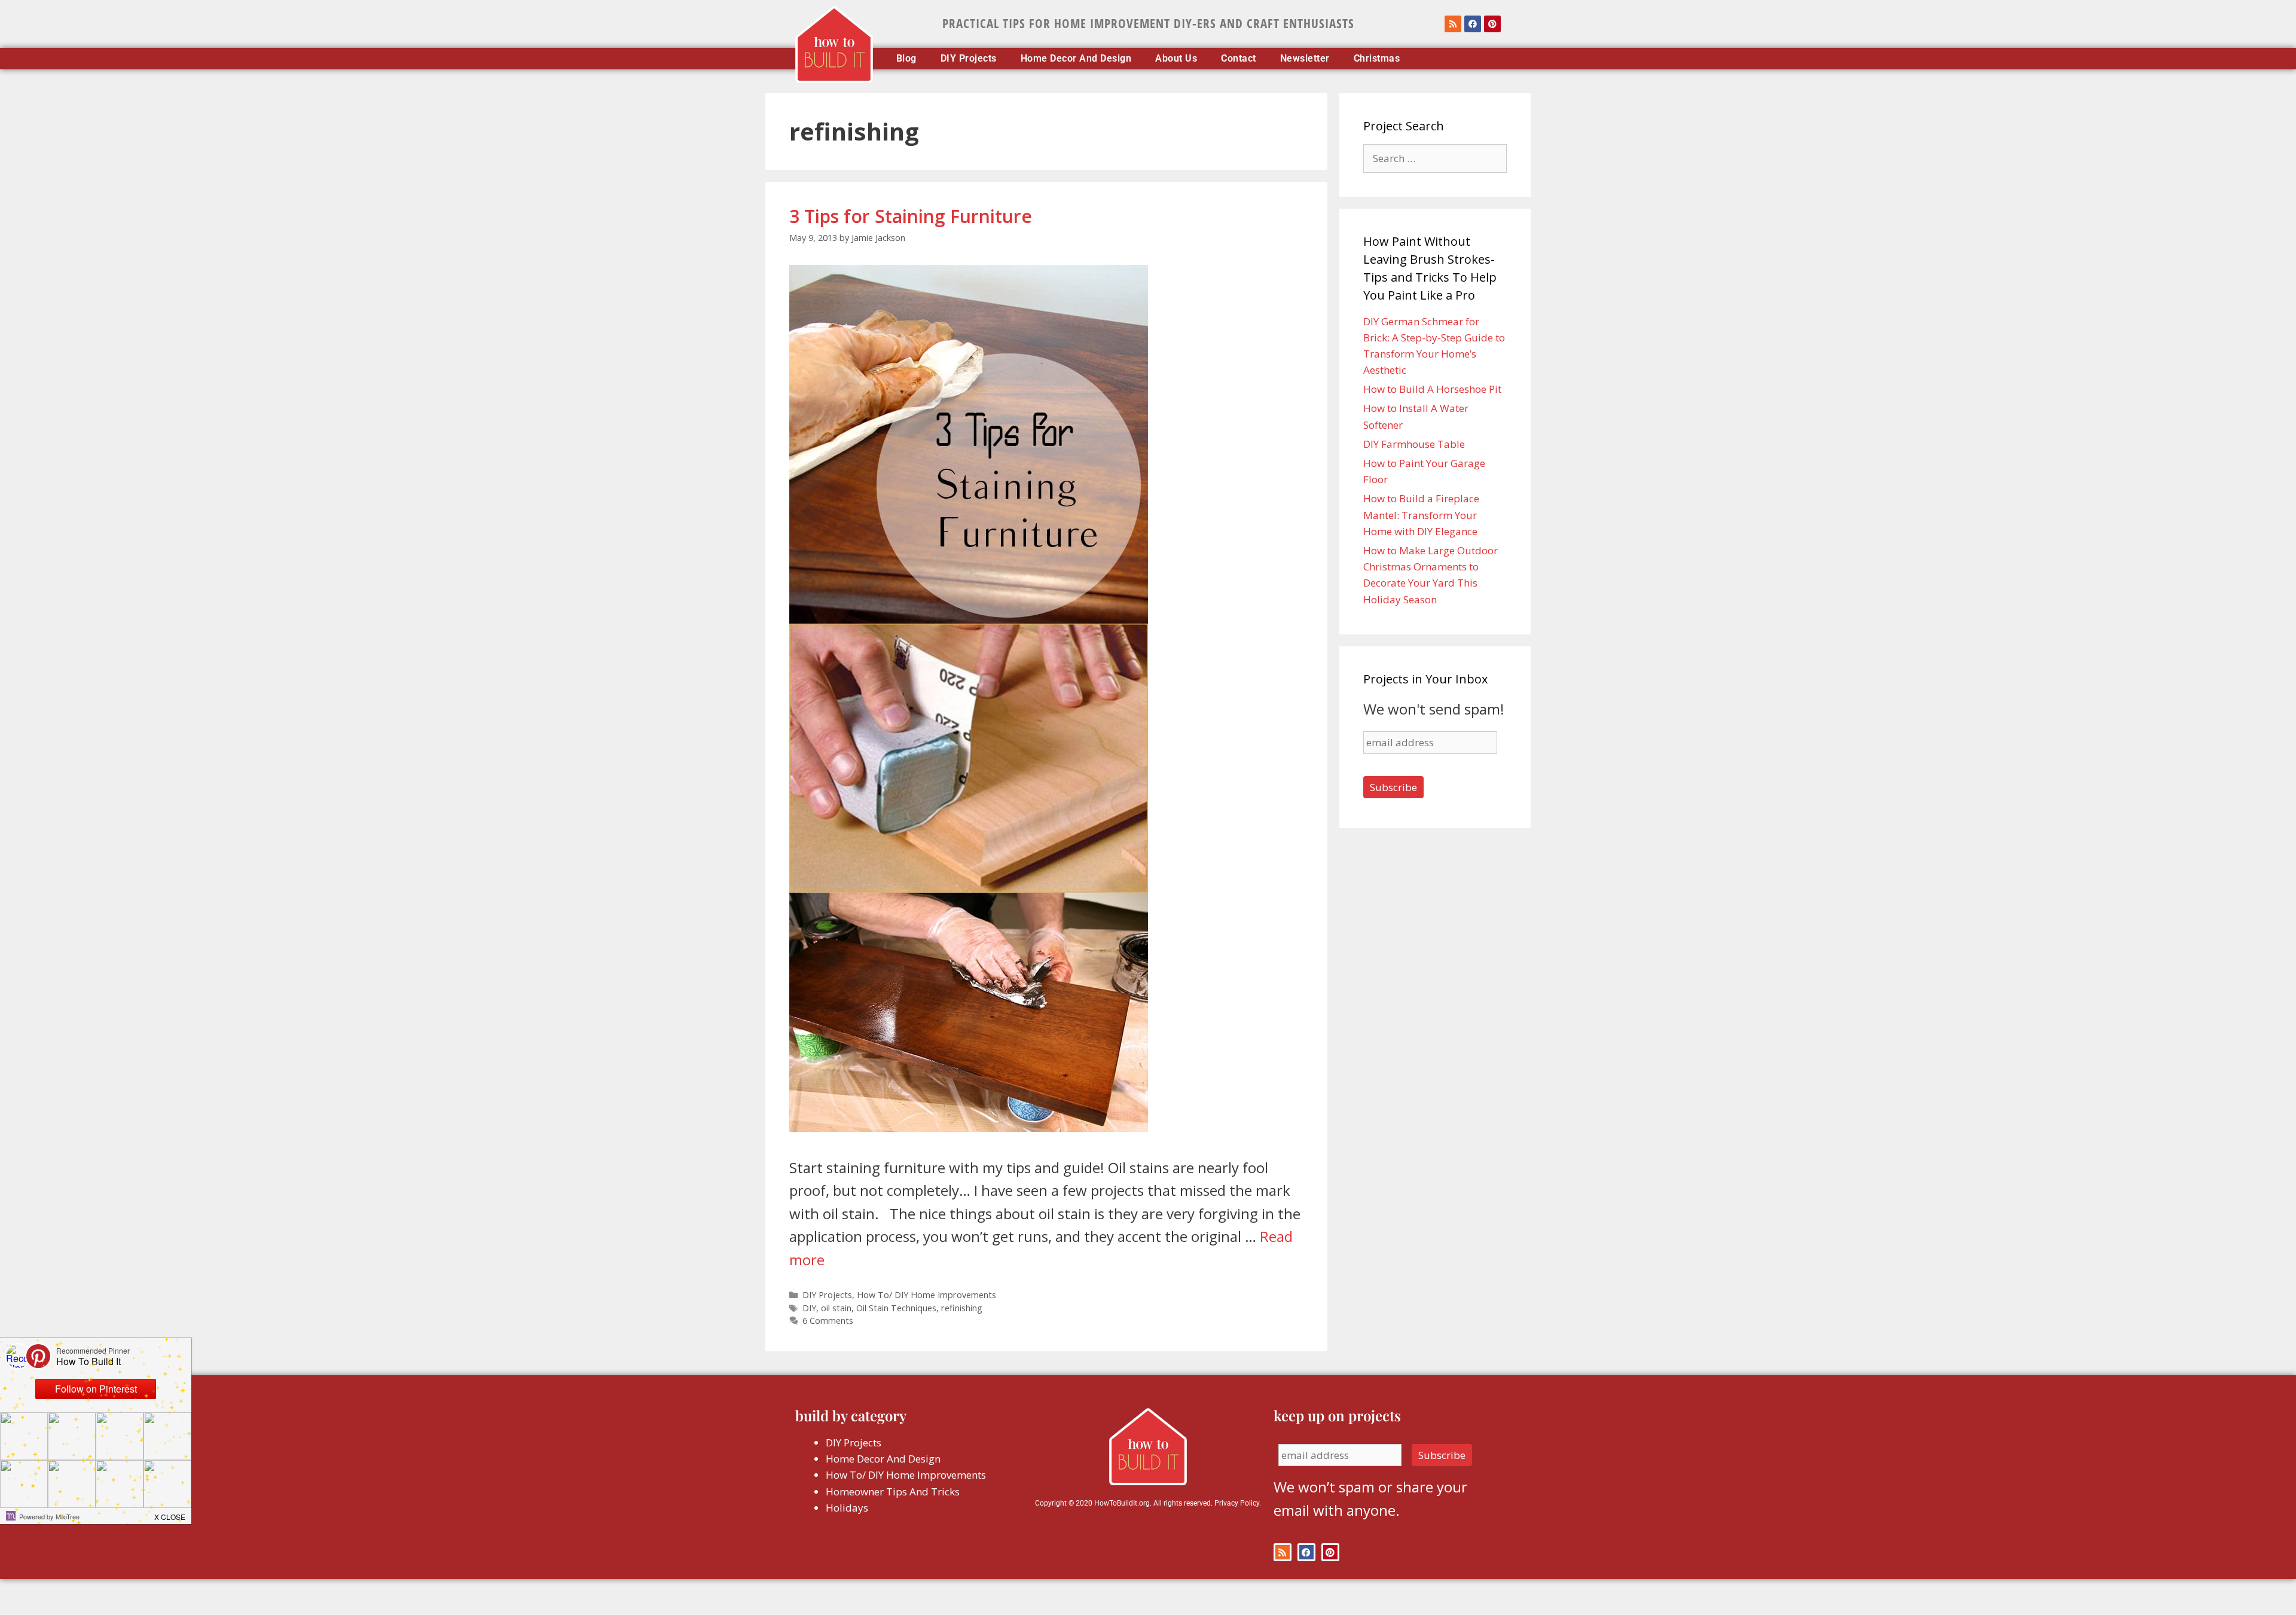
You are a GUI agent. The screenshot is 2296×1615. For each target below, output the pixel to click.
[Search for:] (1435, 158)
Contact (1239, 59)
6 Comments (828, 1321)
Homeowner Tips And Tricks (893, 1492)
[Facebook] (1473, 24)
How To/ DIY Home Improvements (926, 1295)
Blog (906, 59)
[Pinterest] (1492, 24)
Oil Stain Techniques (896, 1308)
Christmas (1377, 59)
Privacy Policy (1237, 1503)
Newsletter (1305, 59)
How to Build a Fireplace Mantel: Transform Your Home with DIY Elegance (1421, 515)
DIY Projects (969, 59)
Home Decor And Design (1076, 59)
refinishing (962, 1308)
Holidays (847, 1508)
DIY (809, 1308)
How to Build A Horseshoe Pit (1432, 389)
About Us (1176, 59)
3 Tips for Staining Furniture (911, 216)
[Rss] (1453, 24)
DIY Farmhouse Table (1414, 444)
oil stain (836, 1308)
